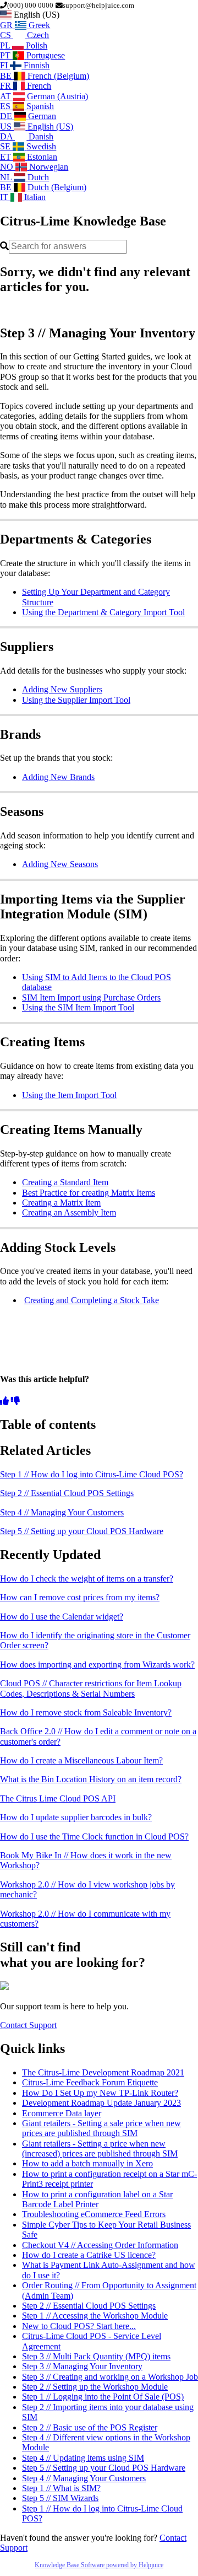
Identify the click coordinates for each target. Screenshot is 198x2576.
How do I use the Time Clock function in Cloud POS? (94, 1836)
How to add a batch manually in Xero (87, 2163)
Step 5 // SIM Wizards (60, 2498)
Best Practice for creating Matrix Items (89, 1193)
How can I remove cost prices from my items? (80, 1597)
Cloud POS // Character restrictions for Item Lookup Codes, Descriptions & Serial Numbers (91, 1688)
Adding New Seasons (60, 864)
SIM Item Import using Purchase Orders (91, 997)
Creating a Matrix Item (61, 1203)
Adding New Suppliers (62, 689)
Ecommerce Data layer (62, 2113)
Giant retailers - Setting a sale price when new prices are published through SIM (101, 2128)
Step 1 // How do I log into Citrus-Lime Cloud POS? (92, 1474)
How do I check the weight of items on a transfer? (87, 1579)
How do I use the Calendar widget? (62, 1617)
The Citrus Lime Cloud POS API (58, 1798)
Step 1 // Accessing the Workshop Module (95, 2316)
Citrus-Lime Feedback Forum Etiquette (90, 2082)
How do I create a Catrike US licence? (89, 2255)
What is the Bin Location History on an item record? (91, 1779)
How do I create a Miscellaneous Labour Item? (81, 1760)
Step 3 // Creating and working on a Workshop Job (110, 2377)
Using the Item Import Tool (69, 1095)
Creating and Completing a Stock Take (92, 1300)
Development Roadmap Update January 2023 (101, 2103)
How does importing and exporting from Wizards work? (97, 1665)
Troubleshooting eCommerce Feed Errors (94, 2214)
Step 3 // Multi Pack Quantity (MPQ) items (96, 2356)
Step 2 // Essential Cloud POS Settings (67, 1493)
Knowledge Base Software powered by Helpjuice (99, 2565)
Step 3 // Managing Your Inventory (82, 2366)
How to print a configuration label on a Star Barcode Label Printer (97, 2199)
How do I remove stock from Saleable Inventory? (86, 1712)
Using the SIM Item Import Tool (78, 1007)
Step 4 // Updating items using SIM (83, 2458)
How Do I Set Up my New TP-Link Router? (100, 2093)
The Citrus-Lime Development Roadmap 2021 (103, 2072)
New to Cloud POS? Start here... (79, 2326)
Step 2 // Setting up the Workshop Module (95, 2387)
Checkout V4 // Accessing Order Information (100, 2245)
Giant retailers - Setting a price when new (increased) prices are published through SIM (100, 2149)
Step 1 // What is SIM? (61, 2488)
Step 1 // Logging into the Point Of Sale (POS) (103, 2397)
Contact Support (28, 2025)
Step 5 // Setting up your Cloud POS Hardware (82, 1531)
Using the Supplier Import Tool (76, 700)
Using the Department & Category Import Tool (103, 612)
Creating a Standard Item (65, 1182)
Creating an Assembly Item (69, 1212)
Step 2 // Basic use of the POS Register (90, 2427)
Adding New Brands (58, 777)
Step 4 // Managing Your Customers (62, 1512)
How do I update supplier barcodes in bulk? (76, 1817)
